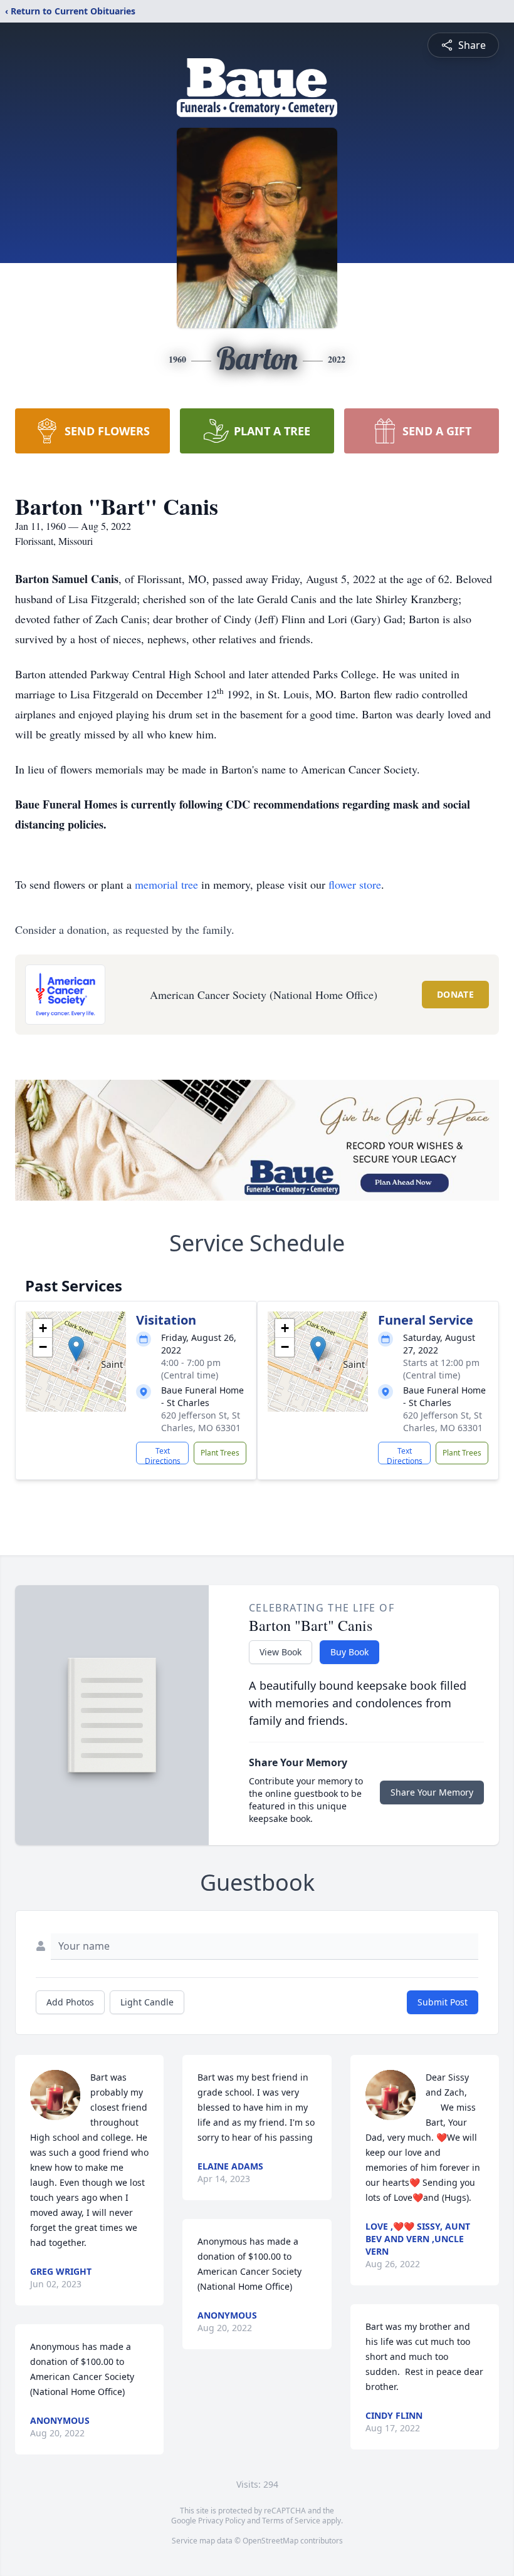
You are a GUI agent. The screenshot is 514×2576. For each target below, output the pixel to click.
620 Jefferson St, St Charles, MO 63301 (201, 1421)
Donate (455, 994)
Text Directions (163, 1455)
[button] (76, 1349)
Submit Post (443, 2002)
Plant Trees (220, 1453)
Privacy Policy (222, 2521)
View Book (281, 1652)
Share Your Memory (432, 1792)
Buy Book (349, 1652)
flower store (355, 884)
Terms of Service (291, 2521)
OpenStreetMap (270, 2541)
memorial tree (166, 884)
